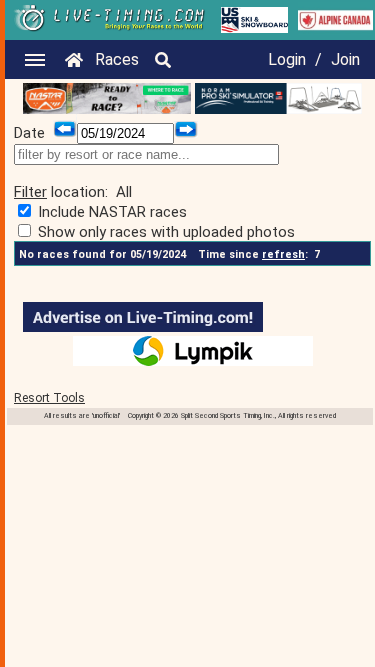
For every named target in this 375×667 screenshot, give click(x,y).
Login (287, 59)
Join (345, 59)
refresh (283, 254)
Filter (30, 192)
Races (117, 59)
